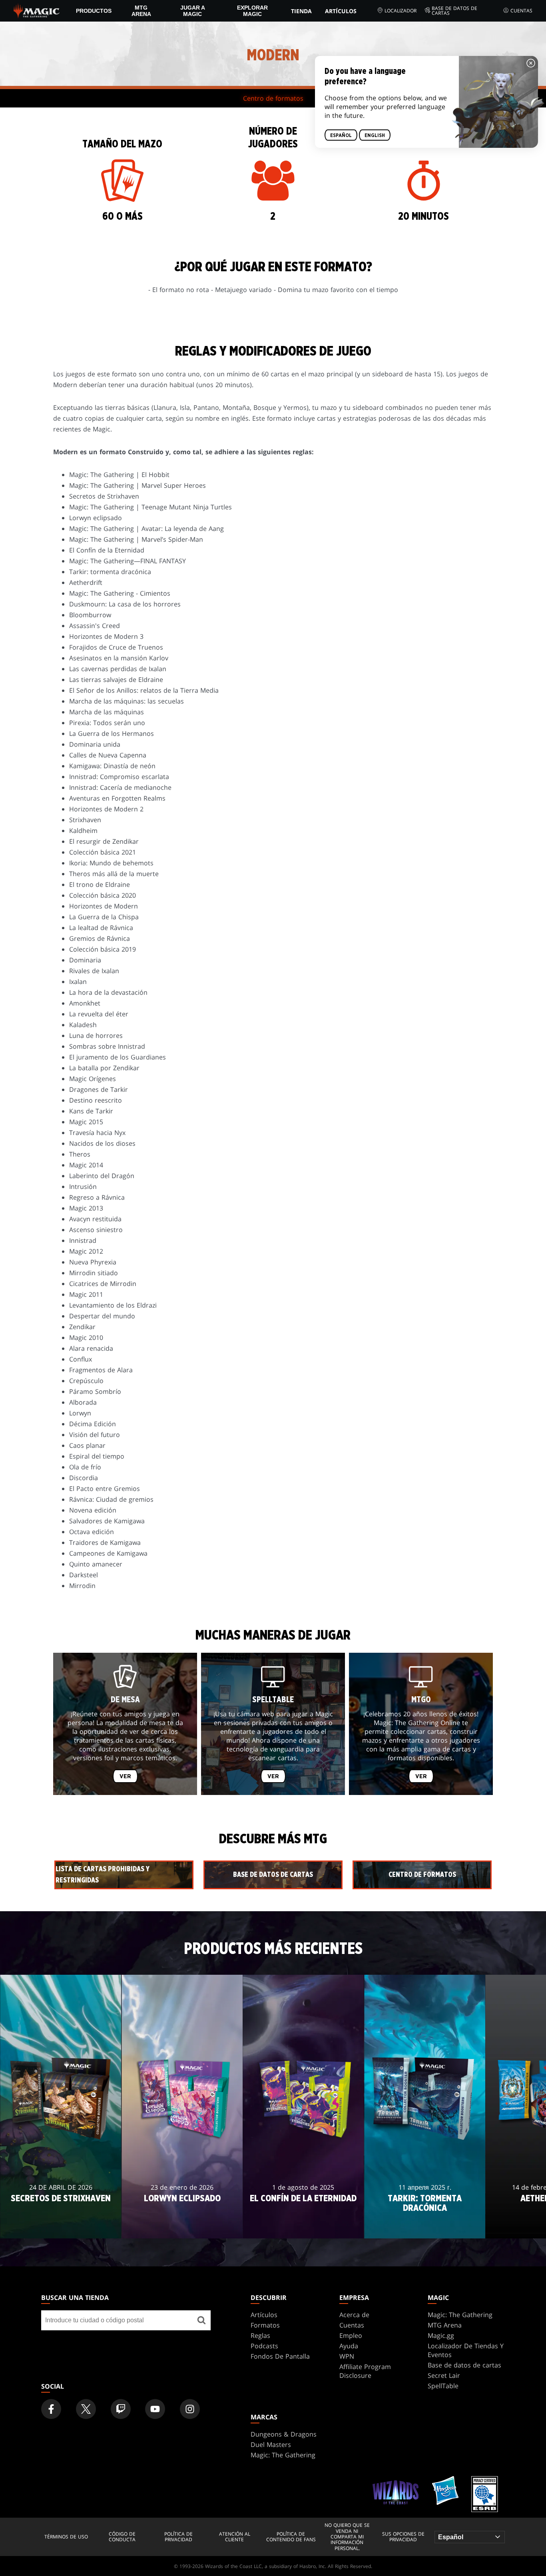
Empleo (351, 2335)
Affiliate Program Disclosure (365, 2371)
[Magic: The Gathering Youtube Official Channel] (155, 2409)
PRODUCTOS (94, 11)
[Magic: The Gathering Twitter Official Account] (86, 2409)
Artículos (341, 11)
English (375, 135)
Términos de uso (66, 2537)
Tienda (301, 11)
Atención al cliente (235, 2537)
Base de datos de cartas (454, 11)
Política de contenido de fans (291, 2537)
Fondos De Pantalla (280, 2356)
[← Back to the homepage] (37, 10)
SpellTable (443, 2386)
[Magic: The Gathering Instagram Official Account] (190, 2409)
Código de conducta (122, 2537)
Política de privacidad (178, 2537)
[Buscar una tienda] (201, 2320)
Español (341, 135)
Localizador (401, 11)
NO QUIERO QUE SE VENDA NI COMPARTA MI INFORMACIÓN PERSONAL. (347, 2537)
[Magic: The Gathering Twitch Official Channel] (121, 2409)
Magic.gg (441, 2335)
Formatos (265, 2325)
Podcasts (264, 2346)
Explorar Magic (252, 11)
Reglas (260, 2335)
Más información (61, 2224)
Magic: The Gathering (460, 2315)
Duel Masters (271, 2445)
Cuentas (521, 11)
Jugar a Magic (193, 11)
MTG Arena (141, 11)
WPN (347, 2356)
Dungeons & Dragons (284, 2434)
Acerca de (354, 2315)
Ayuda (349, 2346)
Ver (125, 1776)
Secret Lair (444, 2375)
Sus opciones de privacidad (403, 2537)
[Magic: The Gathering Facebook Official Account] (51, 2409)
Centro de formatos (273, 98)
